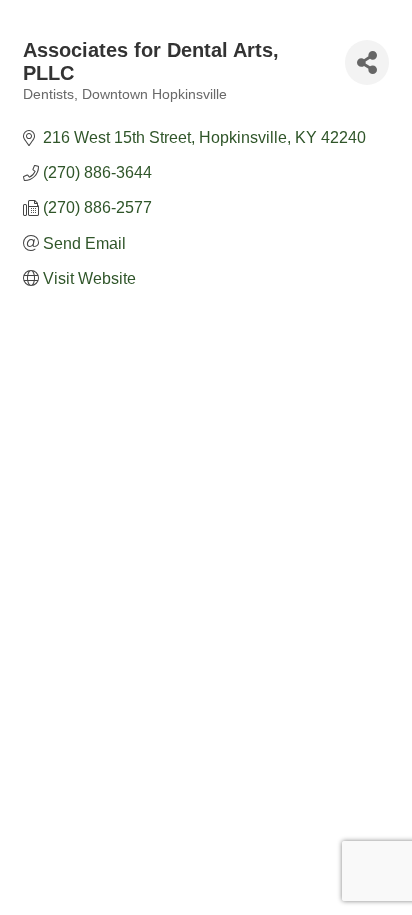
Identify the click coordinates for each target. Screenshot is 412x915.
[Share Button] (367, 62)
